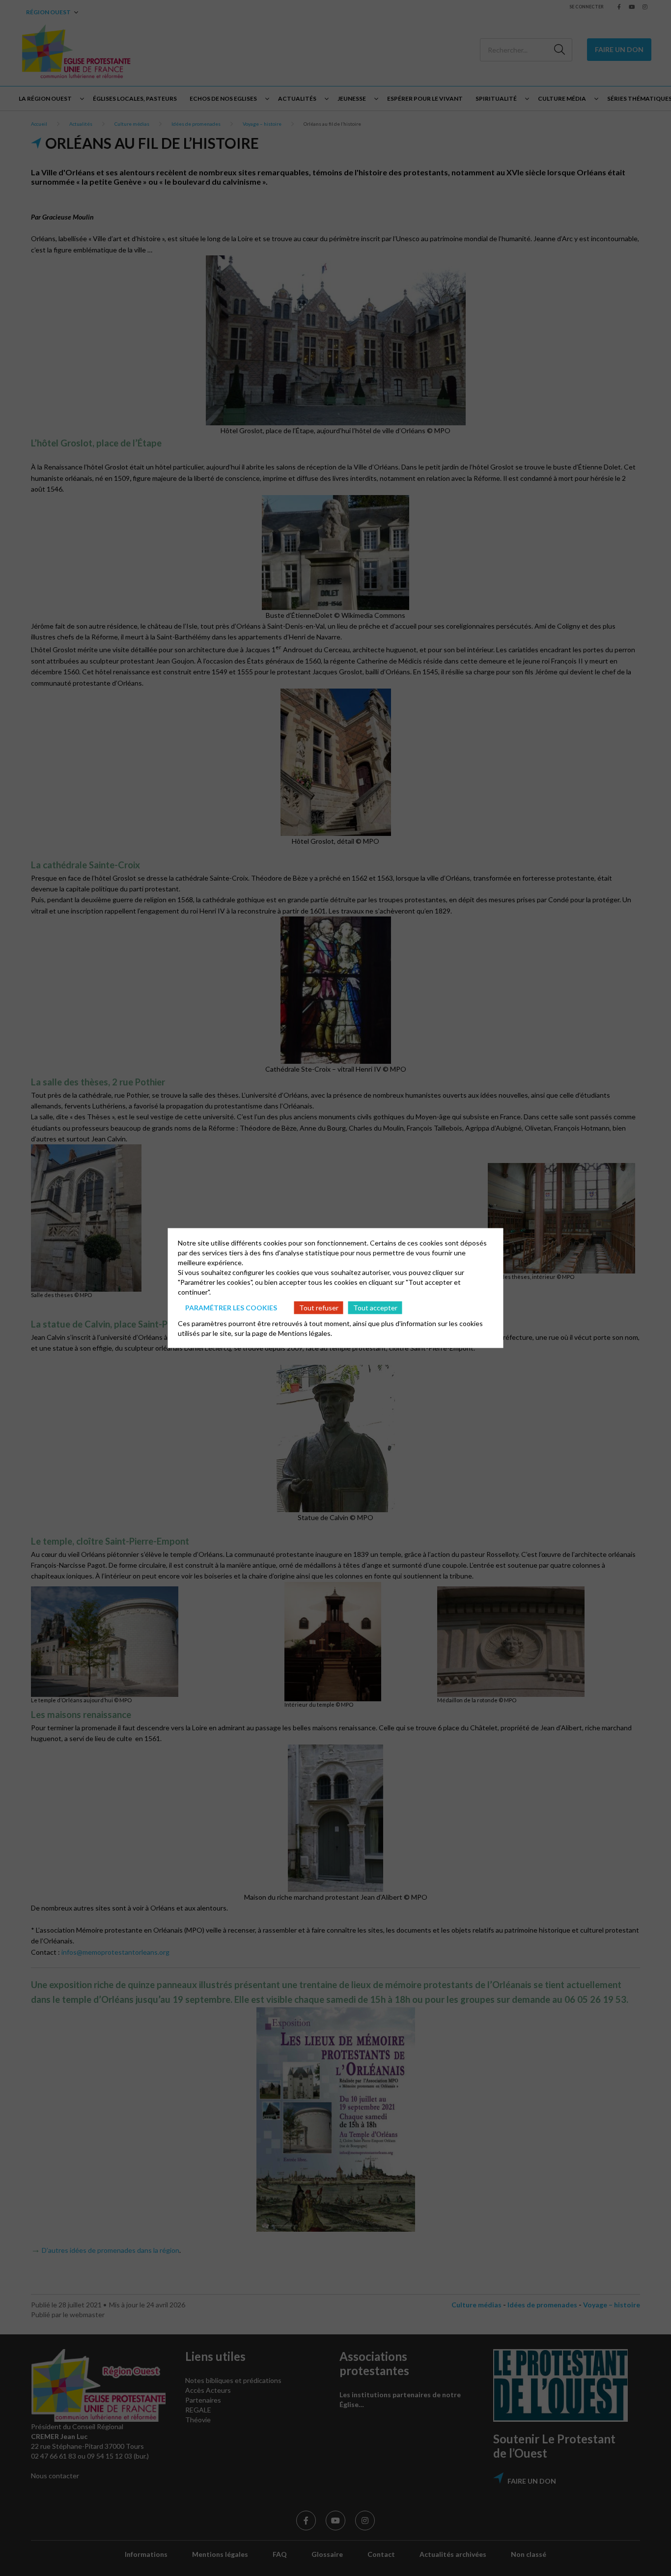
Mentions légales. (305, 1333)
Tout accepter (375, 1307)
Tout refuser (319, 1307)
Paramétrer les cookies (231, 1307)
